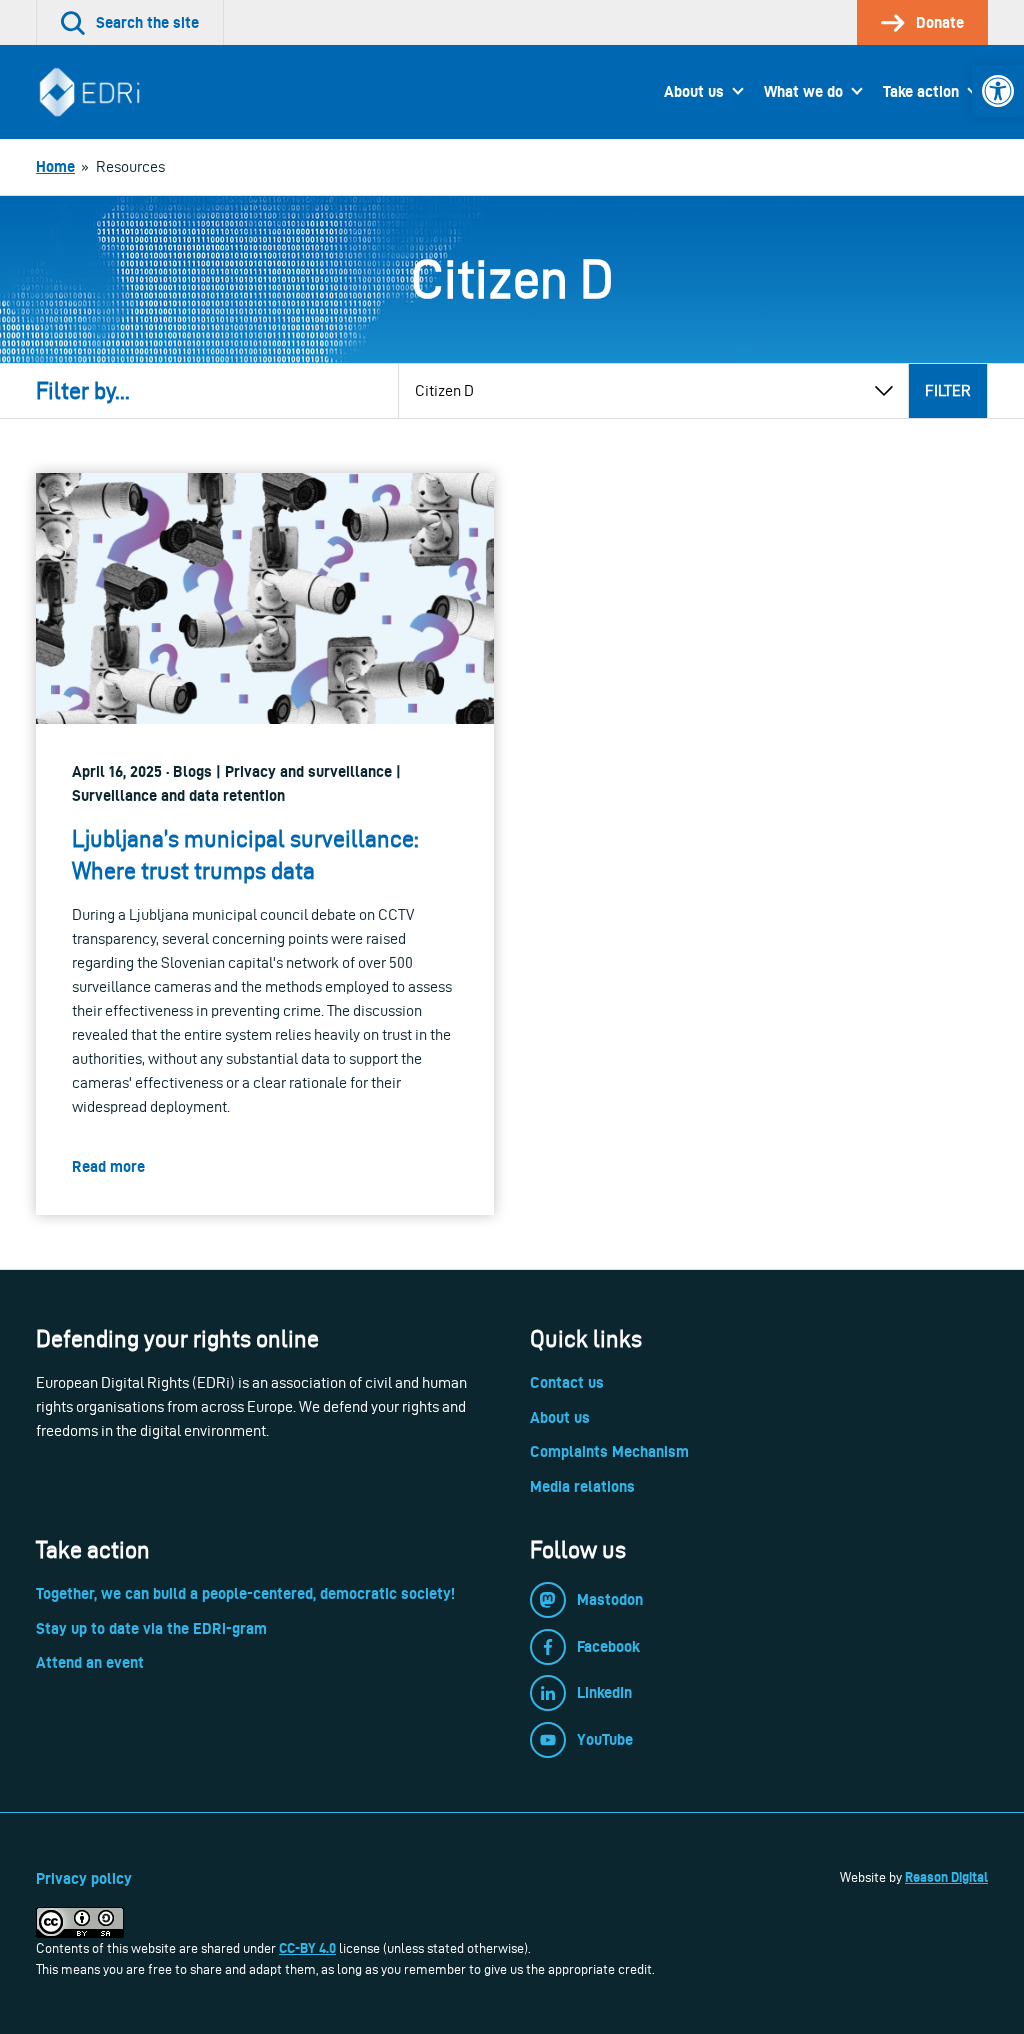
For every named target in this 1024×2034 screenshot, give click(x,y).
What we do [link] (803, 91)
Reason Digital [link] (946, 1877)
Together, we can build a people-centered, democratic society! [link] (245, 1593)
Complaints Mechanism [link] (609, 1451)
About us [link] (694, 91)
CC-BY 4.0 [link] (307, 1948)
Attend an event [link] (90, 1662)
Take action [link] (921, 91)
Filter (948, 390)
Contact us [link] (567, 1382)
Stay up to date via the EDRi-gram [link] (151, 1628)
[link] (998, 91)
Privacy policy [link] (84, 1878)
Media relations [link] (582, 1486)
